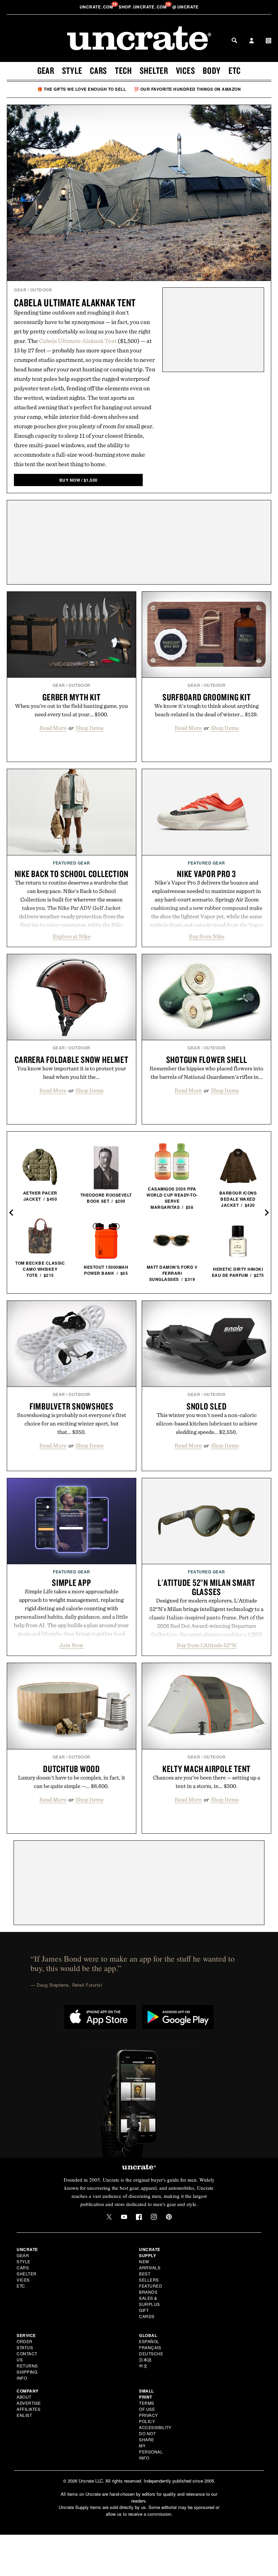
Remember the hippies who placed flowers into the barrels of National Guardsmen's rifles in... (206, 1073)
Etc (235, 70)
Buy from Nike (207, 936)
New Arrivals (150, 2264)
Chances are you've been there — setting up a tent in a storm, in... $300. (206, 1782)
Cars (98, 70)
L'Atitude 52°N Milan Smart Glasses (206, 1587)
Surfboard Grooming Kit (207, 697)
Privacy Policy (148, 2418)
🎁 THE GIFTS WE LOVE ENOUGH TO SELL (82, 89)
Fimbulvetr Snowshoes (72, 1406)
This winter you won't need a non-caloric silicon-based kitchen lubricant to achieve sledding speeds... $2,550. (207, 1423)
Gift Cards (147, 2313)
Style (72, 70)
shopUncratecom (143, 7)
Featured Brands (151, 2289)
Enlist (24, 2415)
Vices (186, 70)
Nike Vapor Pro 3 (206, 874)
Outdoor (41, 290)
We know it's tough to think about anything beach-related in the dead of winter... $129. (206, 710)
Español (149, 2341)
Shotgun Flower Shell (207, 1060)
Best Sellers (149, 2277)
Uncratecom (97, 7)
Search (234, 40)
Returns (27, 2366)
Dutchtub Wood (72, 1769)
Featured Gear (72, 863)
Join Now (71, 1645)
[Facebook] (139, 2217)
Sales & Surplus (150, 2301)
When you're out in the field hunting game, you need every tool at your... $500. (71, 710)
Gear (46, 70)
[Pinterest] (169, 2217)
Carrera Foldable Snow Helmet (71, 1060)
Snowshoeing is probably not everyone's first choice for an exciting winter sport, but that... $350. (72, 1423)
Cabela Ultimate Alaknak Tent (75, 302)
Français (150, 2347)
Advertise (29, 2403)
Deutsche (151, 2353)
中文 (143, 2366)
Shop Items (90, 728)
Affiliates (28, 2409)
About (24, 2397)
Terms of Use (147, 2406)
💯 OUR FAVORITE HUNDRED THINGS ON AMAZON (187, 89)
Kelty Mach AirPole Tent (206, 1769)
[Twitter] (109, 2217)
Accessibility (155, 2427)
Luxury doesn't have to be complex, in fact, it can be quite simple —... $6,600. (72, 1782)
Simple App (72, 1582)
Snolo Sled (207, 1406)
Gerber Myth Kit (71, 697)
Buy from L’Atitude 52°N (206, 1645)
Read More (53, 728)
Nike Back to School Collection (72, 874)
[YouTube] (124, 2217)
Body (212, 70)
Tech (123, 70)
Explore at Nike (72, 936)
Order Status (25, 2344)
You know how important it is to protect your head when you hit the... (72, 1073)
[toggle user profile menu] (252, 41)
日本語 (145, 2360)
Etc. (21, 2286)
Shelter (154, 70)
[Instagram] (154, 2217)
